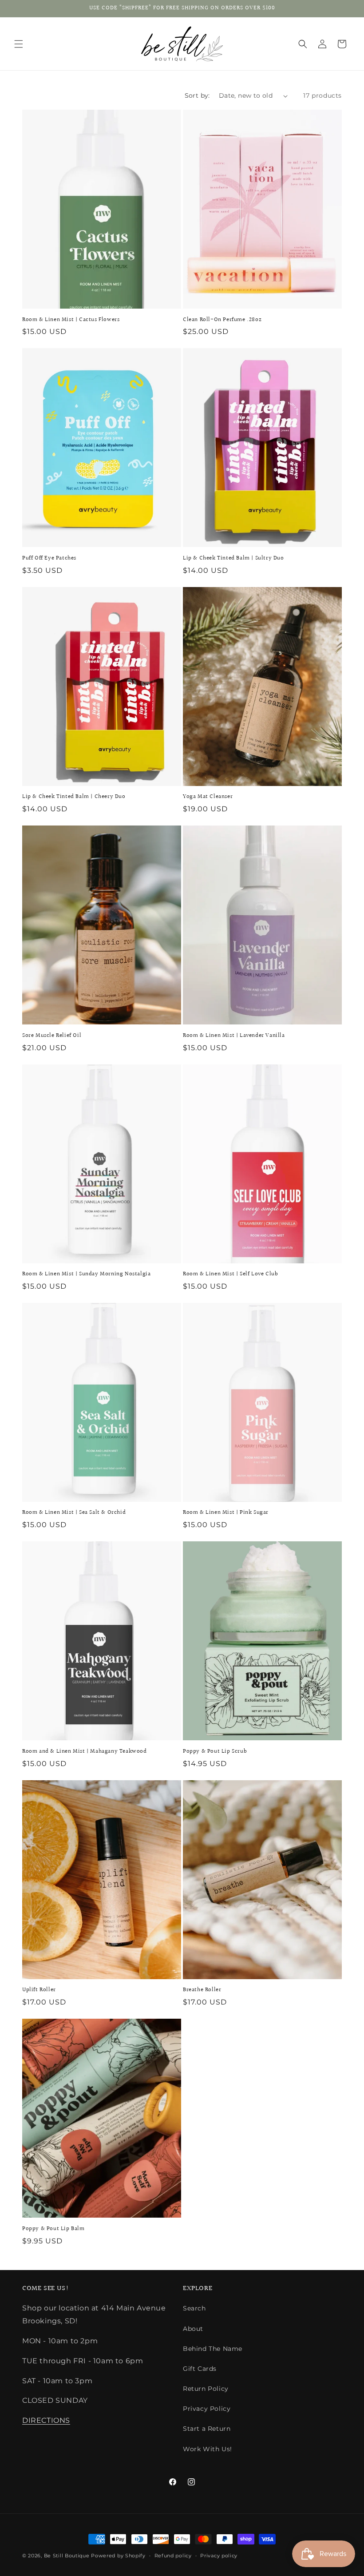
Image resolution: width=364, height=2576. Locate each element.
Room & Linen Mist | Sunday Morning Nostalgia (86, 1274)
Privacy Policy (207, 2409)
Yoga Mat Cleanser (208, 797)
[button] (19, 44)
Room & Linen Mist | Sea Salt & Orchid (74, 1513)
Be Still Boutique (67, 2556)
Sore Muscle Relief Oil (52, 1036)
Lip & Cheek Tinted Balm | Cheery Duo (74, 797)
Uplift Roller (39, 1990)
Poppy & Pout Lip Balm (53, 2229)
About (193, 2329)
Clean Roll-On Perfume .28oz (222, 320)
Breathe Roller (202, 1990)
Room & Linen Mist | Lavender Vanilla (234, 1036)
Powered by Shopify (118, 2556)
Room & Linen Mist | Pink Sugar (226, 1513)
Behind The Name (213, 2349)
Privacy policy (219, 2556)
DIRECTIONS (46, 2420)
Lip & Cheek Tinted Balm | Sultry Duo (233, 558)
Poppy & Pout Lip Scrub (215, 1752)
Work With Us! (208, 2449)
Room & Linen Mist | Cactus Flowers (71, 320)
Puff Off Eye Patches (49, 558)
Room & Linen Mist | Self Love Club (230, 1274)
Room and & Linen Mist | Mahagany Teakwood (85, 1752)
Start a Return (207, 2429)
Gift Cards (200, 2369)
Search (194, 2308)
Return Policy (206, 2389)
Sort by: (197, 95)
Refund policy (173, 2556)
